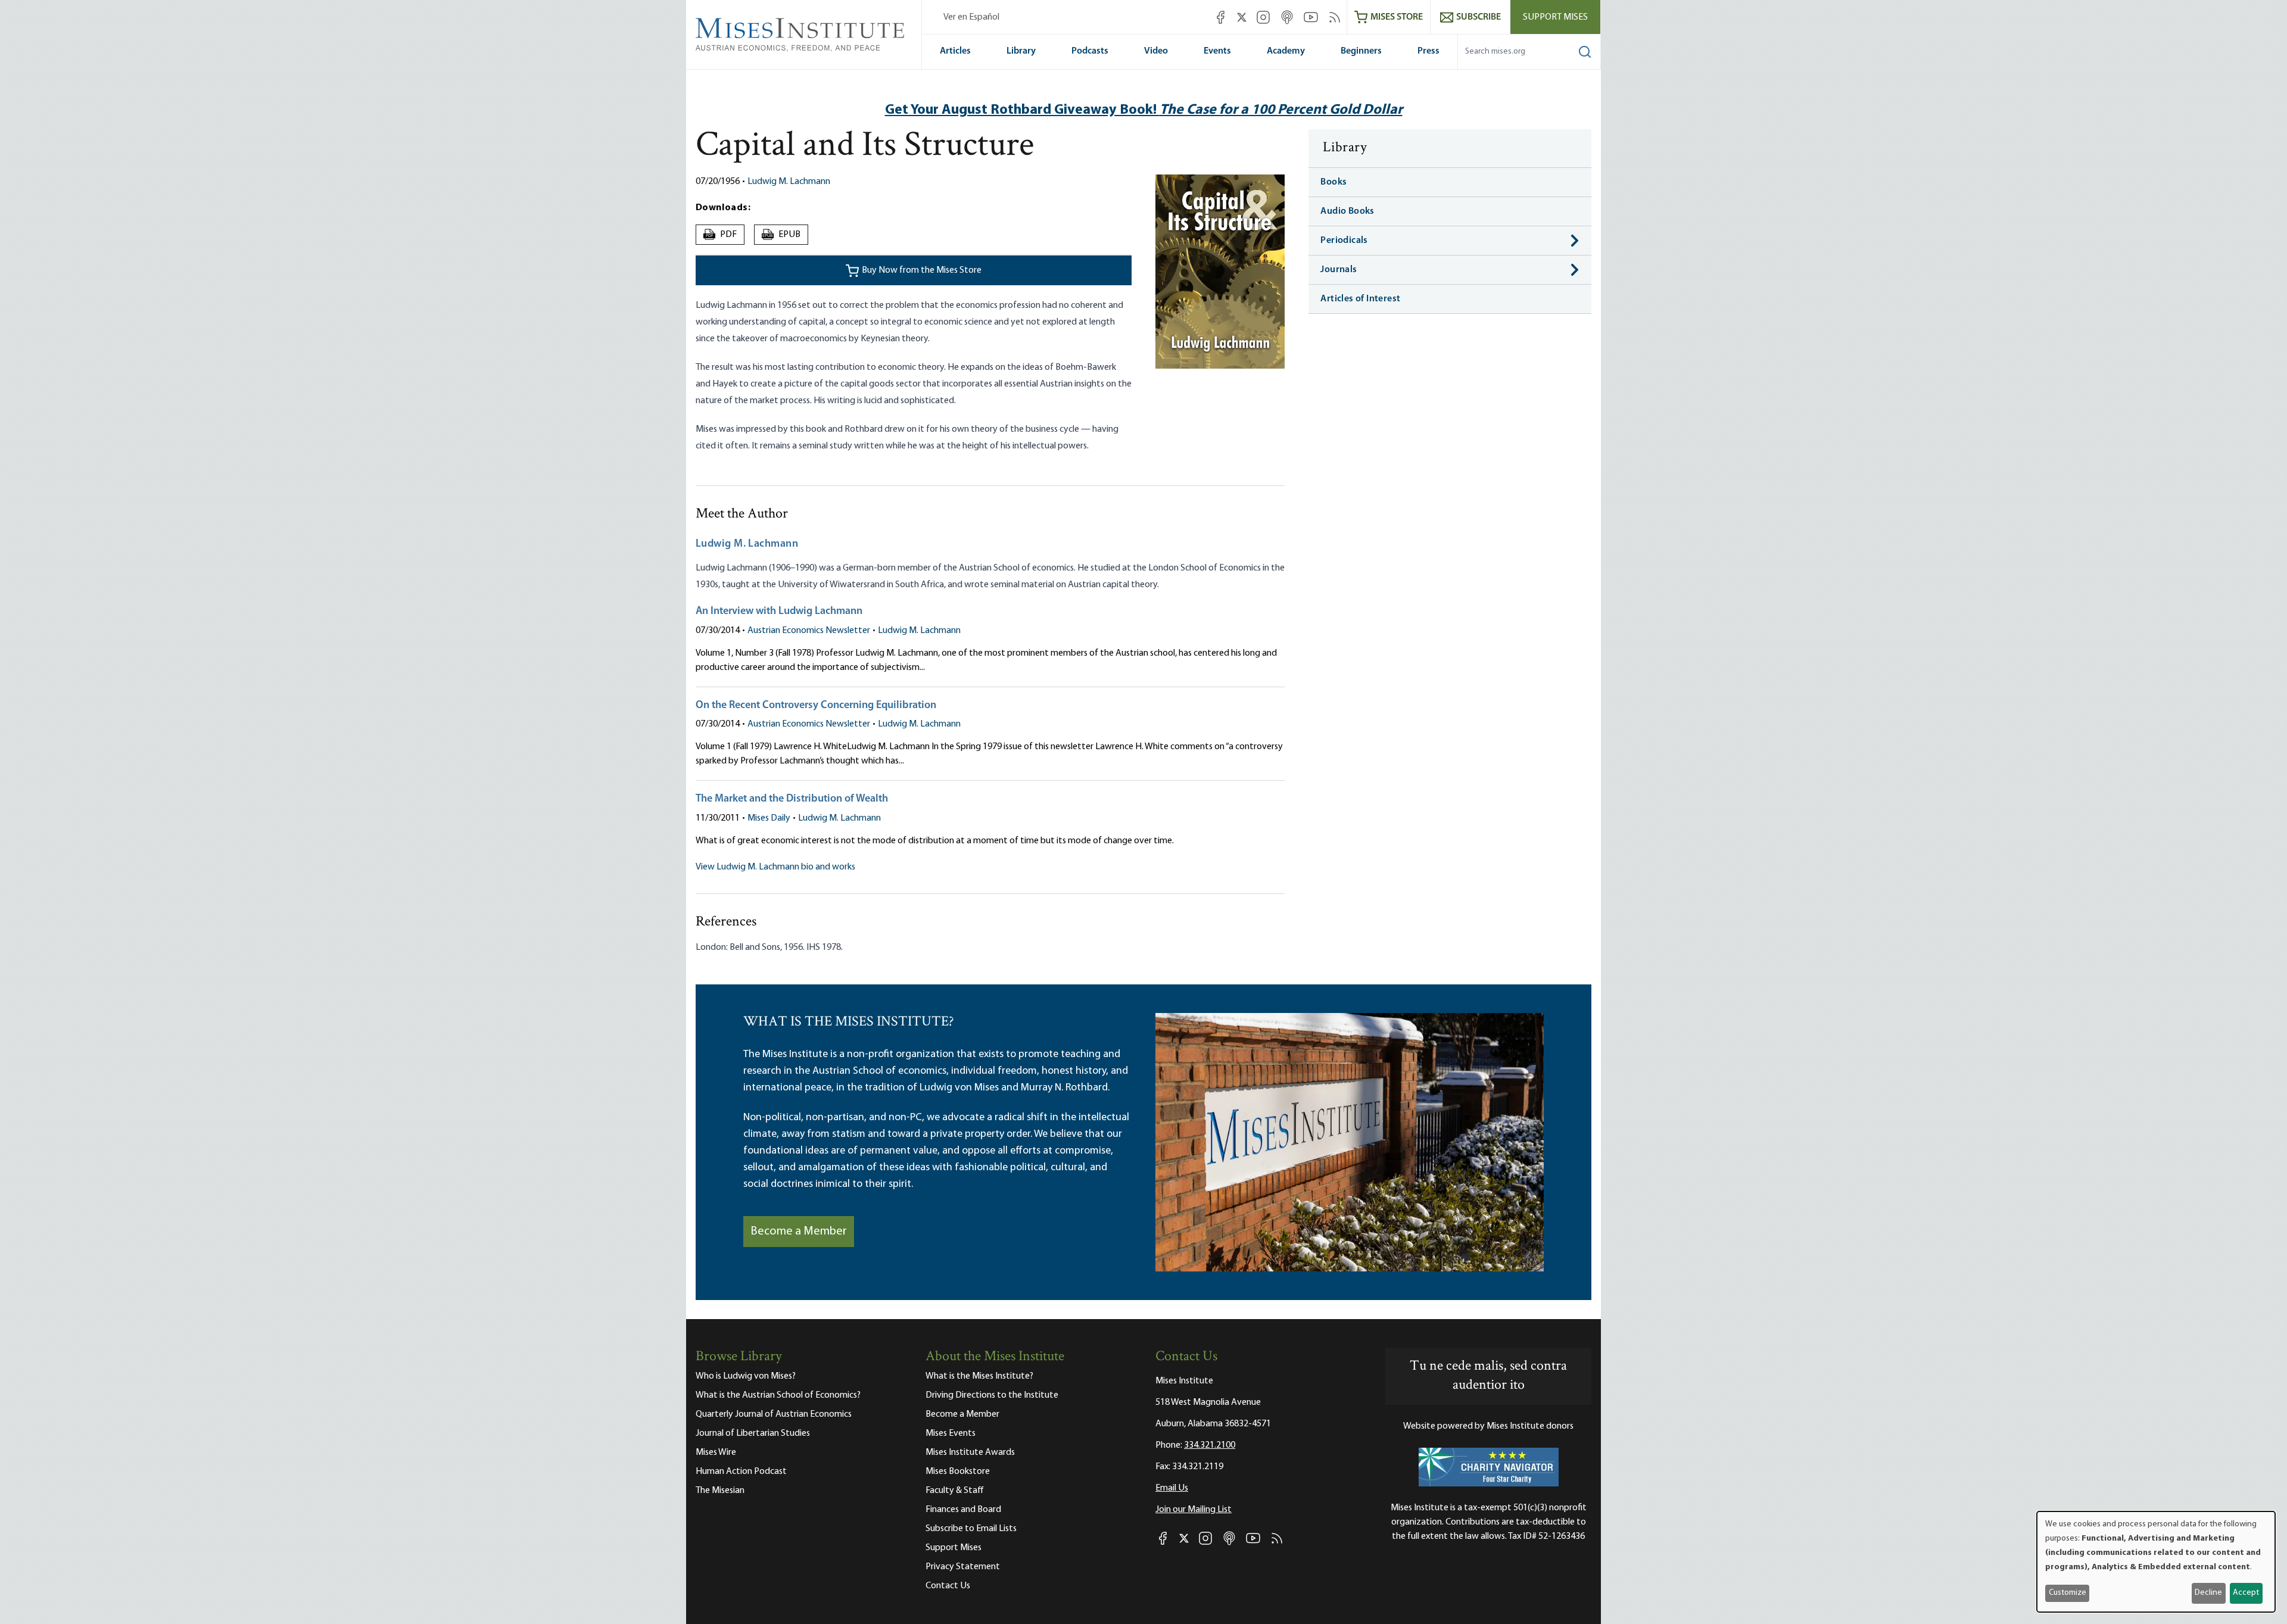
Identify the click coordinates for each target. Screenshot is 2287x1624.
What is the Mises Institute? (979, 1376)
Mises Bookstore (958, 1472)
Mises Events (951, 1433)
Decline (2208, 1593)
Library (1021, 51)
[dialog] (2156, 1562)
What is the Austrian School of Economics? (778, 1395)
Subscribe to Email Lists (971, 1529)
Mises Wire (716, 1452)
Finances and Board (963, 1510)
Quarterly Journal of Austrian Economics (774, 1414)
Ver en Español (971, 17)
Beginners (1361, 51)
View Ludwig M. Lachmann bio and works (775, 867)
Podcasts (1090, 51)
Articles (955, 51)
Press (1428, 51)
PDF (722, 235)
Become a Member (799, 1232)
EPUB (781, 235)
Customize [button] (2068, 1593)
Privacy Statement (963, 1567)
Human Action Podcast (741, 1472)
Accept (2246, 1593)
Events (1217, 51)
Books (1333, 182)
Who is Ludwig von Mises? (746, 1376)
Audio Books (1347, 211)
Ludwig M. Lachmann (789, 182)
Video (1156, 51)
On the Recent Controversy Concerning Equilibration (816, 706)
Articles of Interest (1360, 299)
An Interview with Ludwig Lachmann (779, 612)
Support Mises (1555, 17)
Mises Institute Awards (970, 1452)
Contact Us (948, 1586)
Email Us (1172, 1488)
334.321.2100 (1210, 1445)
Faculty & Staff (955, 1491)
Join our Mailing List (1194, 1510)
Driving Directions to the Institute (992, 1395)
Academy (1286, 51)
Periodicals (1344, 241)
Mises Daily (769, 818)
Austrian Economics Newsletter (809, 631)
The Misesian (720, 1491)
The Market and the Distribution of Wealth (792, 799)
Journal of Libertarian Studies (753, 1433)
